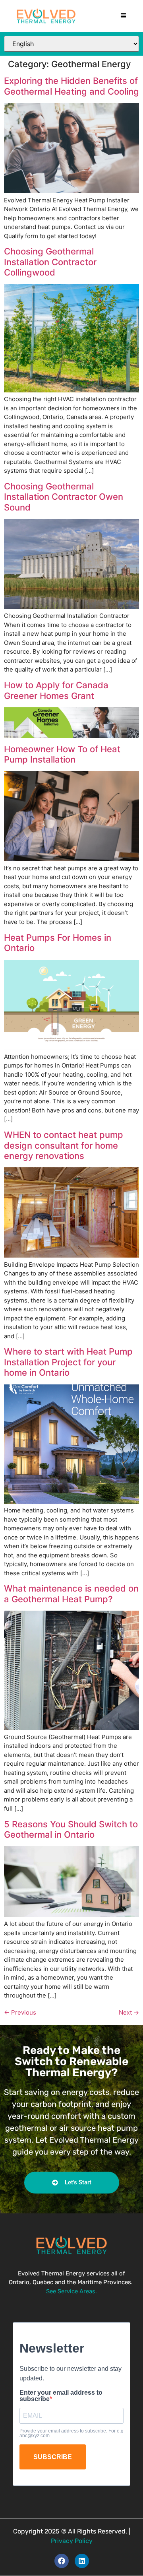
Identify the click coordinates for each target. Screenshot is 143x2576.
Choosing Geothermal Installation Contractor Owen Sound (64, 497)
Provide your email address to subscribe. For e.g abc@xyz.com (71, 2433)
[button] (124, 16)
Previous (20, 2012)
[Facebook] (62, 2560)
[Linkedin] (82, 2560)
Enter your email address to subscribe (61, 2395)
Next (129, 2012)
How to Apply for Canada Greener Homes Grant (56, 690)
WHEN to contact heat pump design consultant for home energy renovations (64, 1145)
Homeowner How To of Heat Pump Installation (62, 754)
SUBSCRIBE (53, 2457)
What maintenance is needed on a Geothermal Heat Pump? (71, 1594)
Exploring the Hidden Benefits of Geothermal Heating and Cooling (71, 86)
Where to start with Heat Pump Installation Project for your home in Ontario (68, 1362)
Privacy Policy (72, 2540)
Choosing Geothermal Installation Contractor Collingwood (50, 262)
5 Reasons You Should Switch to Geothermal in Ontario (71, 1829)
